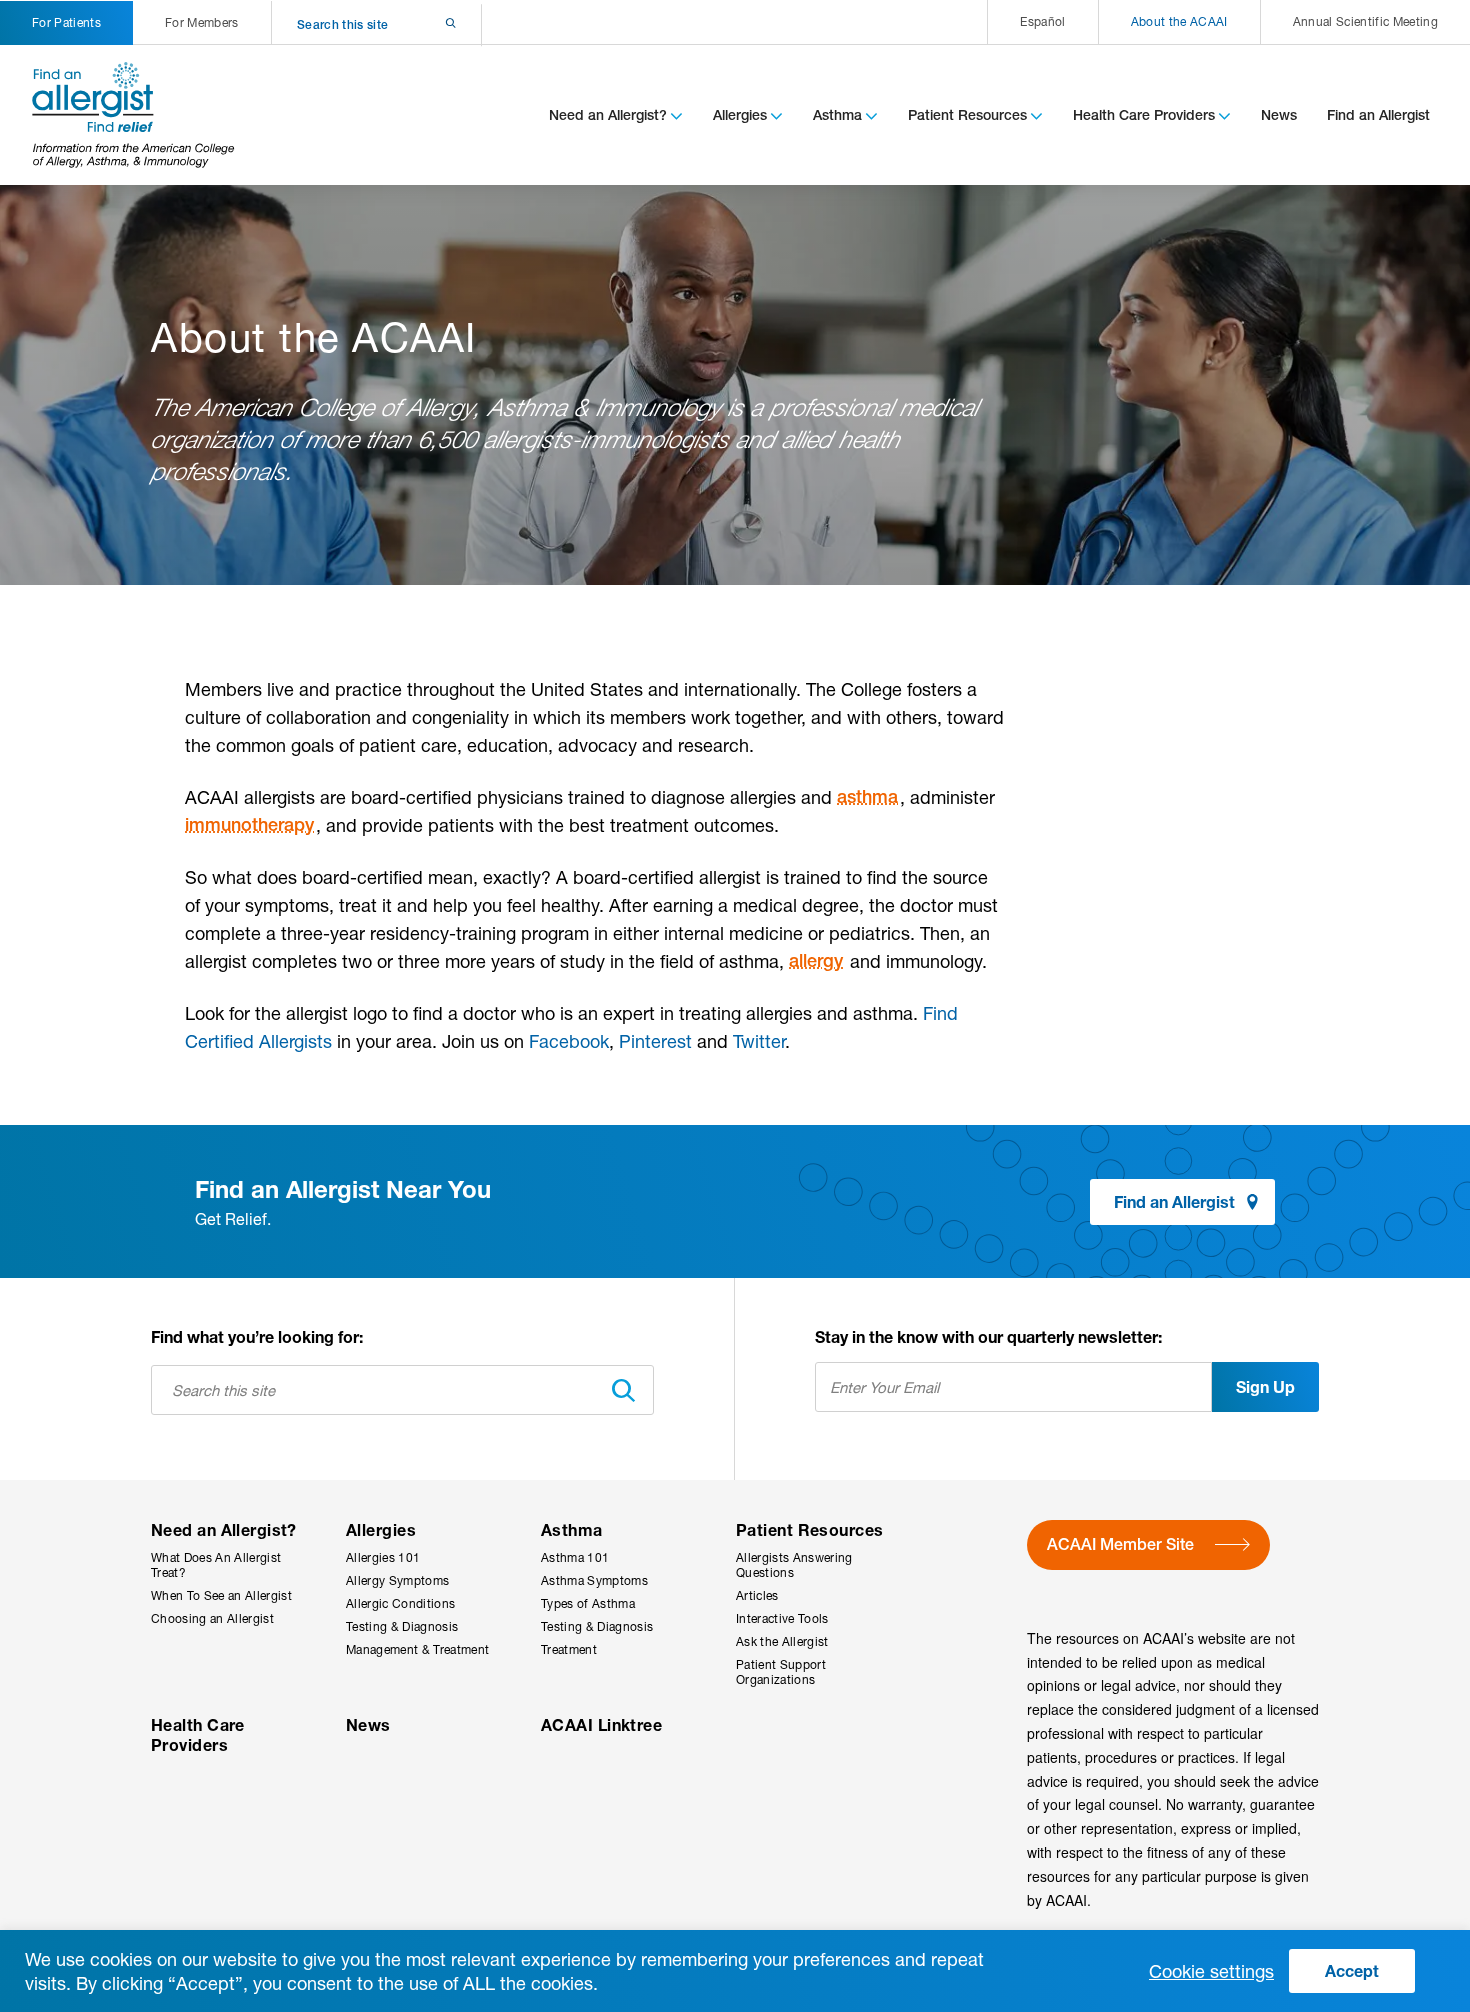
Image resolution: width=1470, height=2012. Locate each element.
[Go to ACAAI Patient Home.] (134, 115)
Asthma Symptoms (594, 1580)
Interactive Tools (782, 1618)
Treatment (569, 1649)
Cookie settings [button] (1211, 1971)
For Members (202, 22)
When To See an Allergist (221, 1595)
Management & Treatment (417, 1649)
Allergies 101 (383, 1557)
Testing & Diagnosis (402, 1626)
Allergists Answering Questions (794, 1565)
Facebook (569, 1041)
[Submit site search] (424, 24)
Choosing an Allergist (212, 1618)
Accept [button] (1352, 1970)
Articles (757, 1595)
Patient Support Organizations (781, 1672)
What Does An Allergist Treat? (216, 1565)
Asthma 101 (575, 1557)
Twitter (759, 1041)
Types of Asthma (588, 1603)
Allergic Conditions (400, 1603)
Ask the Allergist (782, 1641)
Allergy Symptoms (397, 1580)
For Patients (66, 22)
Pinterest (655, 1041)
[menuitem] (1042, 22)
